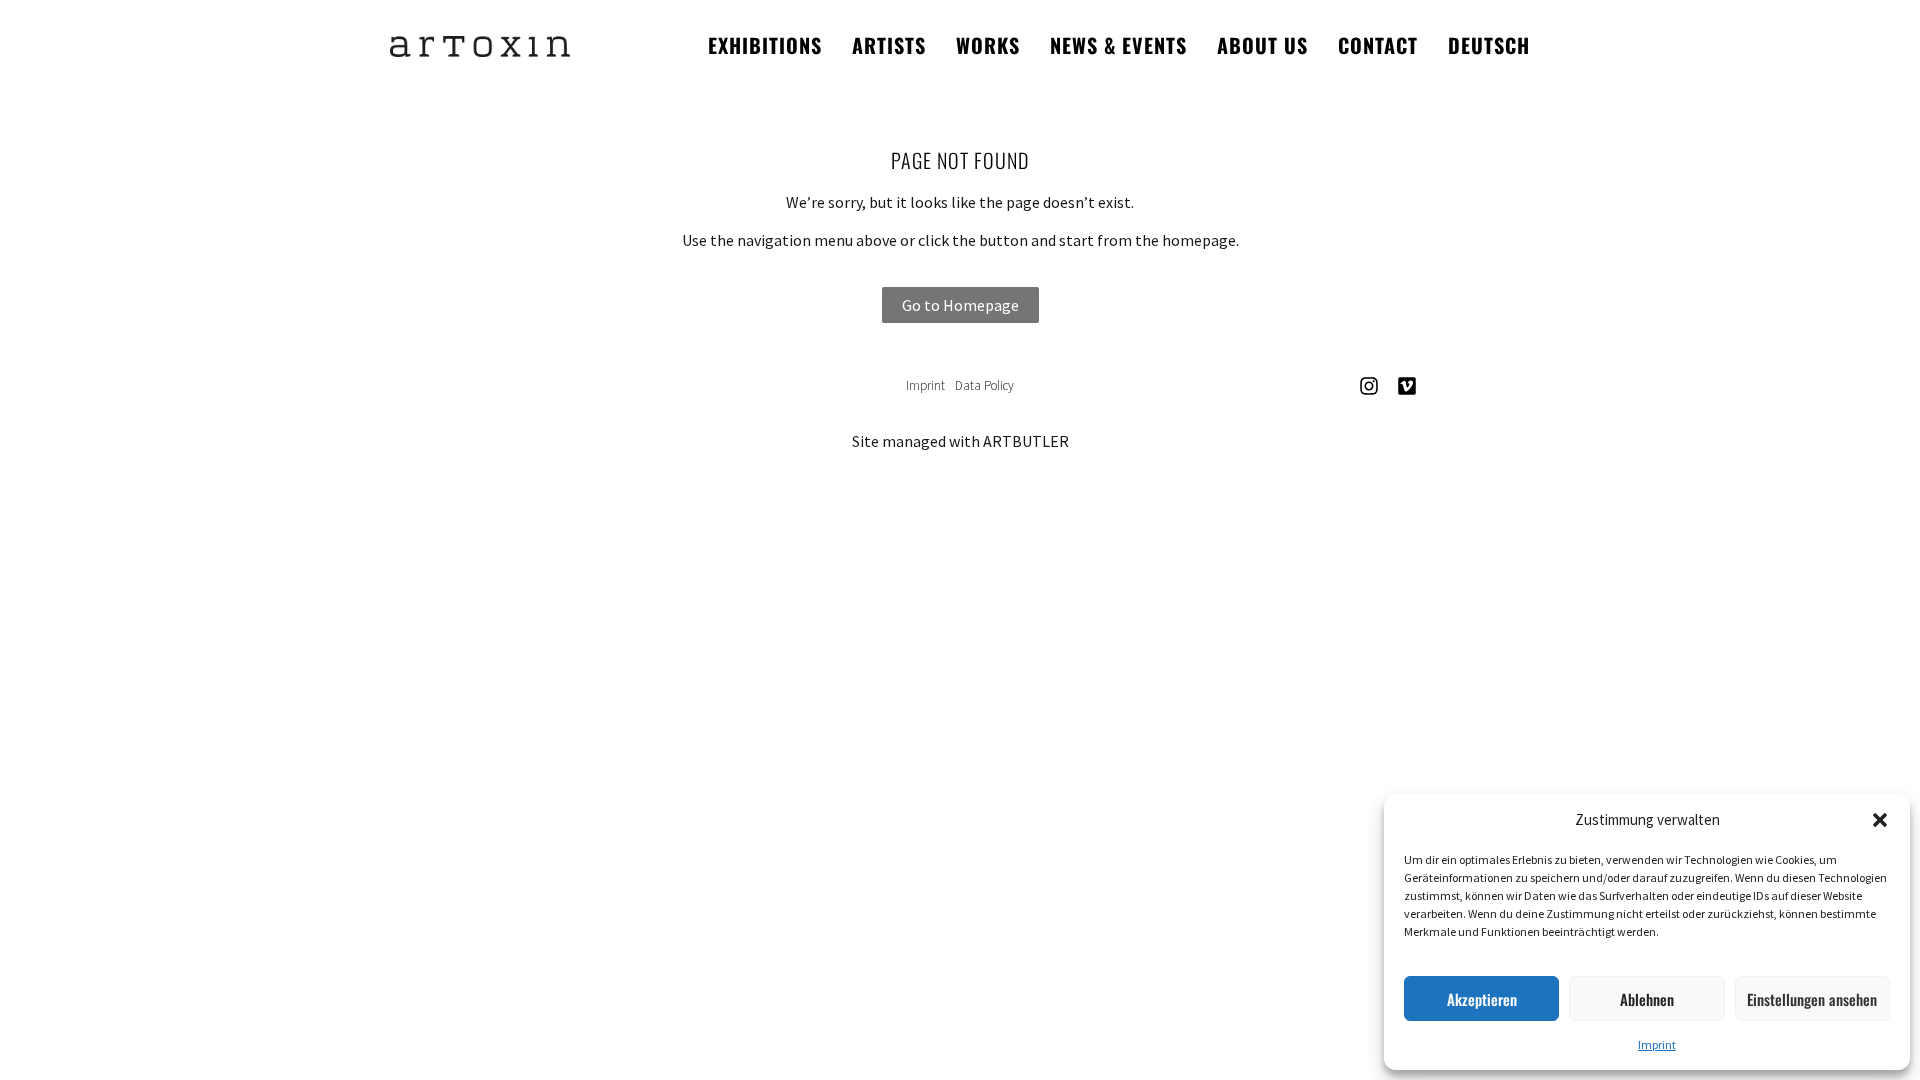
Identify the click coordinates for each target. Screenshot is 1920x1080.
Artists (889, 45)
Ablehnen (1647, 999)
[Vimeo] (1407, 386)
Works (988, 45)
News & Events (1118, 45)
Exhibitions (765, 45)
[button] (1880, 820)
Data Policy (984, 385)
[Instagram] (1369, 386)
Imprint (1657, 1044)
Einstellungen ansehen (1812, 999)
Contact (1378, 45)
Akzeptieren (1482, 999)
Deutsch (1489, 45)
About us (1262, 45)
